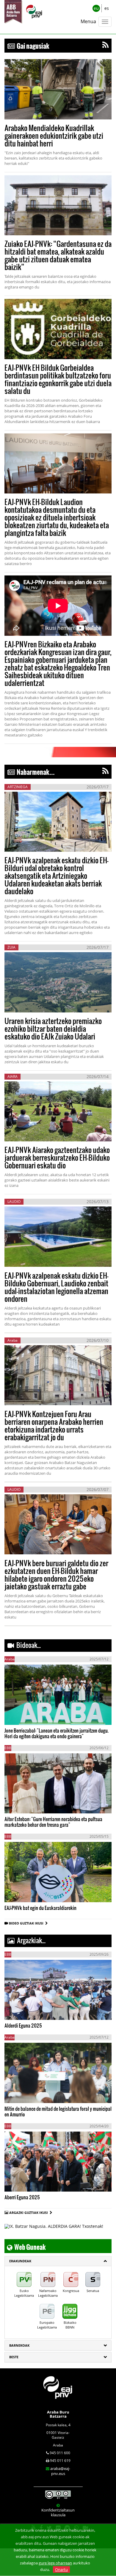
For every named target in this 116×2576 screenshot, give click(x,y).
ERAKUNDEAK (20, 2261)
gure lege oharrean (55, 2563)
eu (96, 8)
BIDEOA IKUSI (25, 1714)
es (107, 8)
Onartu (61, 2569)
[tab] (58, 2261)
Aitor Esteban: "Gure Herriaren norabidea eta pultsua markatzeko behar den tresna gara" (53, 1822)
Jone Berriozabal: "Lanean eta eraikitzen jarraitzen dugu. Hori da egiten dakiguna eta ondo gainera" (57, 1733)
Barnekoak (19, 2345)
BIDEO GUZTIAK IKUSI (27, 1923)
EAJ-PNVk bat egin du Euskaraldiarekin (40, 1908)
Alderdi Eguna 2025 (23, 2025)
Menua (88, 21)
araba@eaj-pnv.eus (60, 2471)
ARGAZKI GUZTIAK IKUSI (29, 2213)
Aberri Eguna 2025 (22, 2197)
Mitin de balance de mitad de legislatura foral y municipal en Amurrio (58, 2111)
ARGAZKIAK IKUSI (34, 2009)
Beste (14, 2357)
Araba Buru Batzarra (58, 2414)
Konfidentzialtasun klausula (58, 2512)
